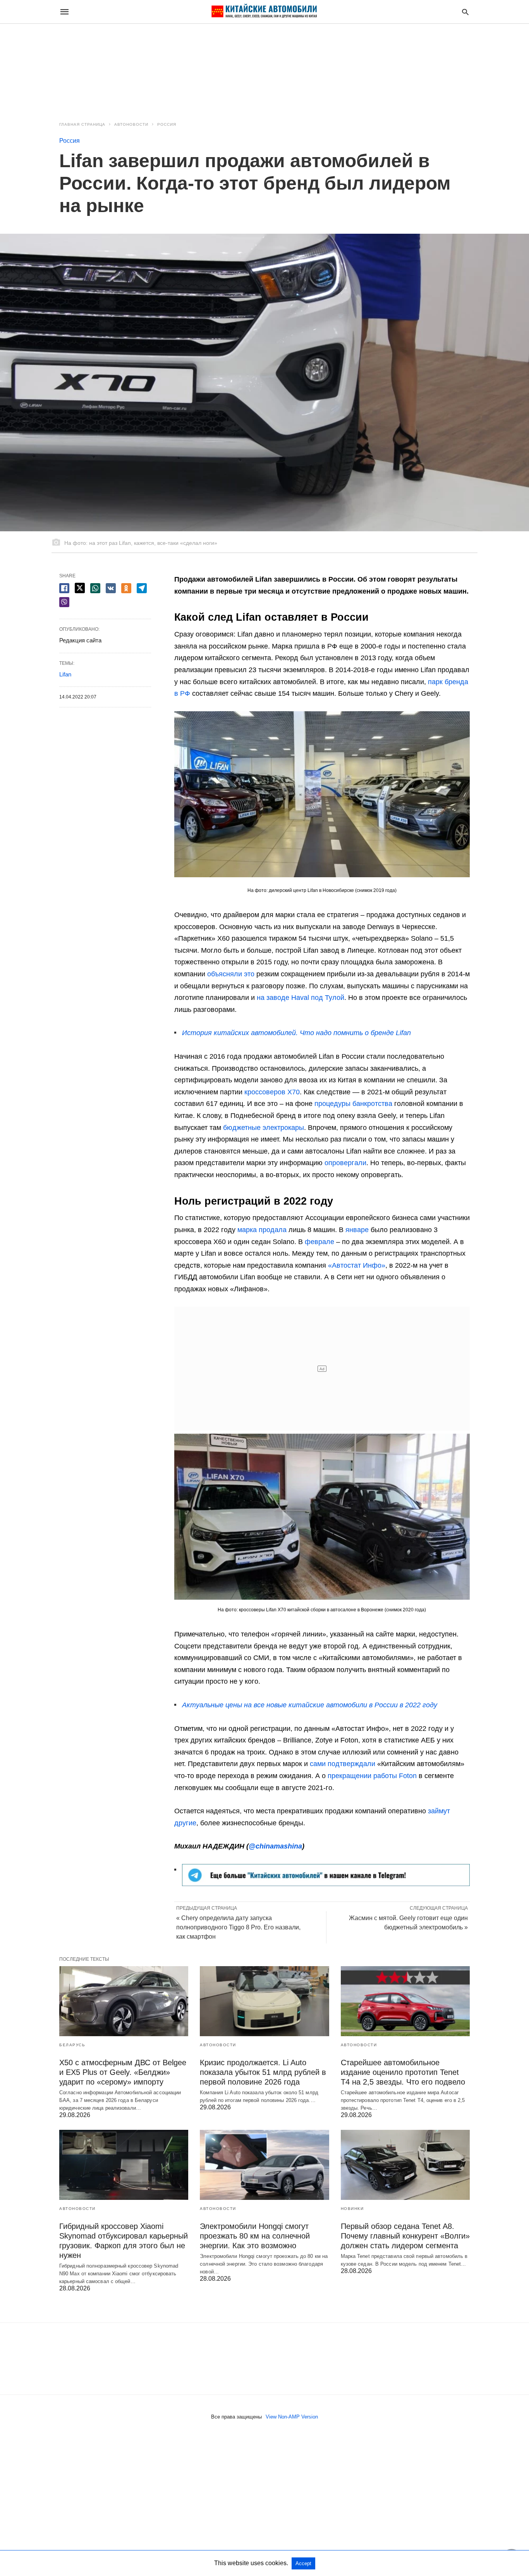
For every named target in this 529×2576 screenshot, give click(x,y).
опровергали (345, 1163)
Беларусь (72, 2045)
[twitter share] (80, 588)
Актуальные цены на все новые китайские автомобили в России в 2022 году (310, 1705)
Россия (167, 124)
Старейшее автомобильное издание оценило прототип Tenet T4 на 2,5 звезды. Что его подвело (403, 2072)
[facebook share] (64, 588)
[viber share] (64, 602)
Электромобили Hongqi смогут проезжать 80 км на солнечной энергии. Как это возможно (255, 2236)
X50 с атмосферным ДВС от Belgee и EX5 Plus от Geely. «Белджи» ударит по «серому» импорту (123, 2072)
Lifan (65, 674)
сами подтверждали (343, 1764)
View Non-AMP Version (292, 2417)
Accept (303, 2563)
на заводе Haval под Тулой (301, 998)
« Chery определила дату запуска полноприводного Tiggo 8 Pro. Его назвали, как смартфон (238, 1927)
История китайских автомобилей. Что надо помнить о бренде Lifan (296, 1033)
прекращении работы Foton (372, 1776)
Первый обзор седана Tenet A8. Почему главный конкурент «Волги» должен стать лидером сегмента (405, 2236)
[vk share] (111, 588)
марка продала (262, 1230)
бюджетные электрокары (264, 1128)
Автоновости (131, 124)
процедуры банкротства (353, 1104)
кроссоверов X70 (272, 1092)
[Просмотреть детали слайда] (326, 1884)
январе (357, 1230)
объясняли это (231, 974)
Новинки (352, 2209)
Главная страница (82, 124)
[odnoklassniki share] (126, 588)
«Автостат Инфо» (357, 1265)
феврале (319, 1242)
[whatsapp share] (95, 588)
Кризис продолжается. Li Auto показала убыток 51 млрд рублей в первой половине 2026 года (263, 2072)
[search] (465, 12)
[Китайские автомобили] (264, 12)
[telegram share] (142, 588)
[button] (322, 794)
